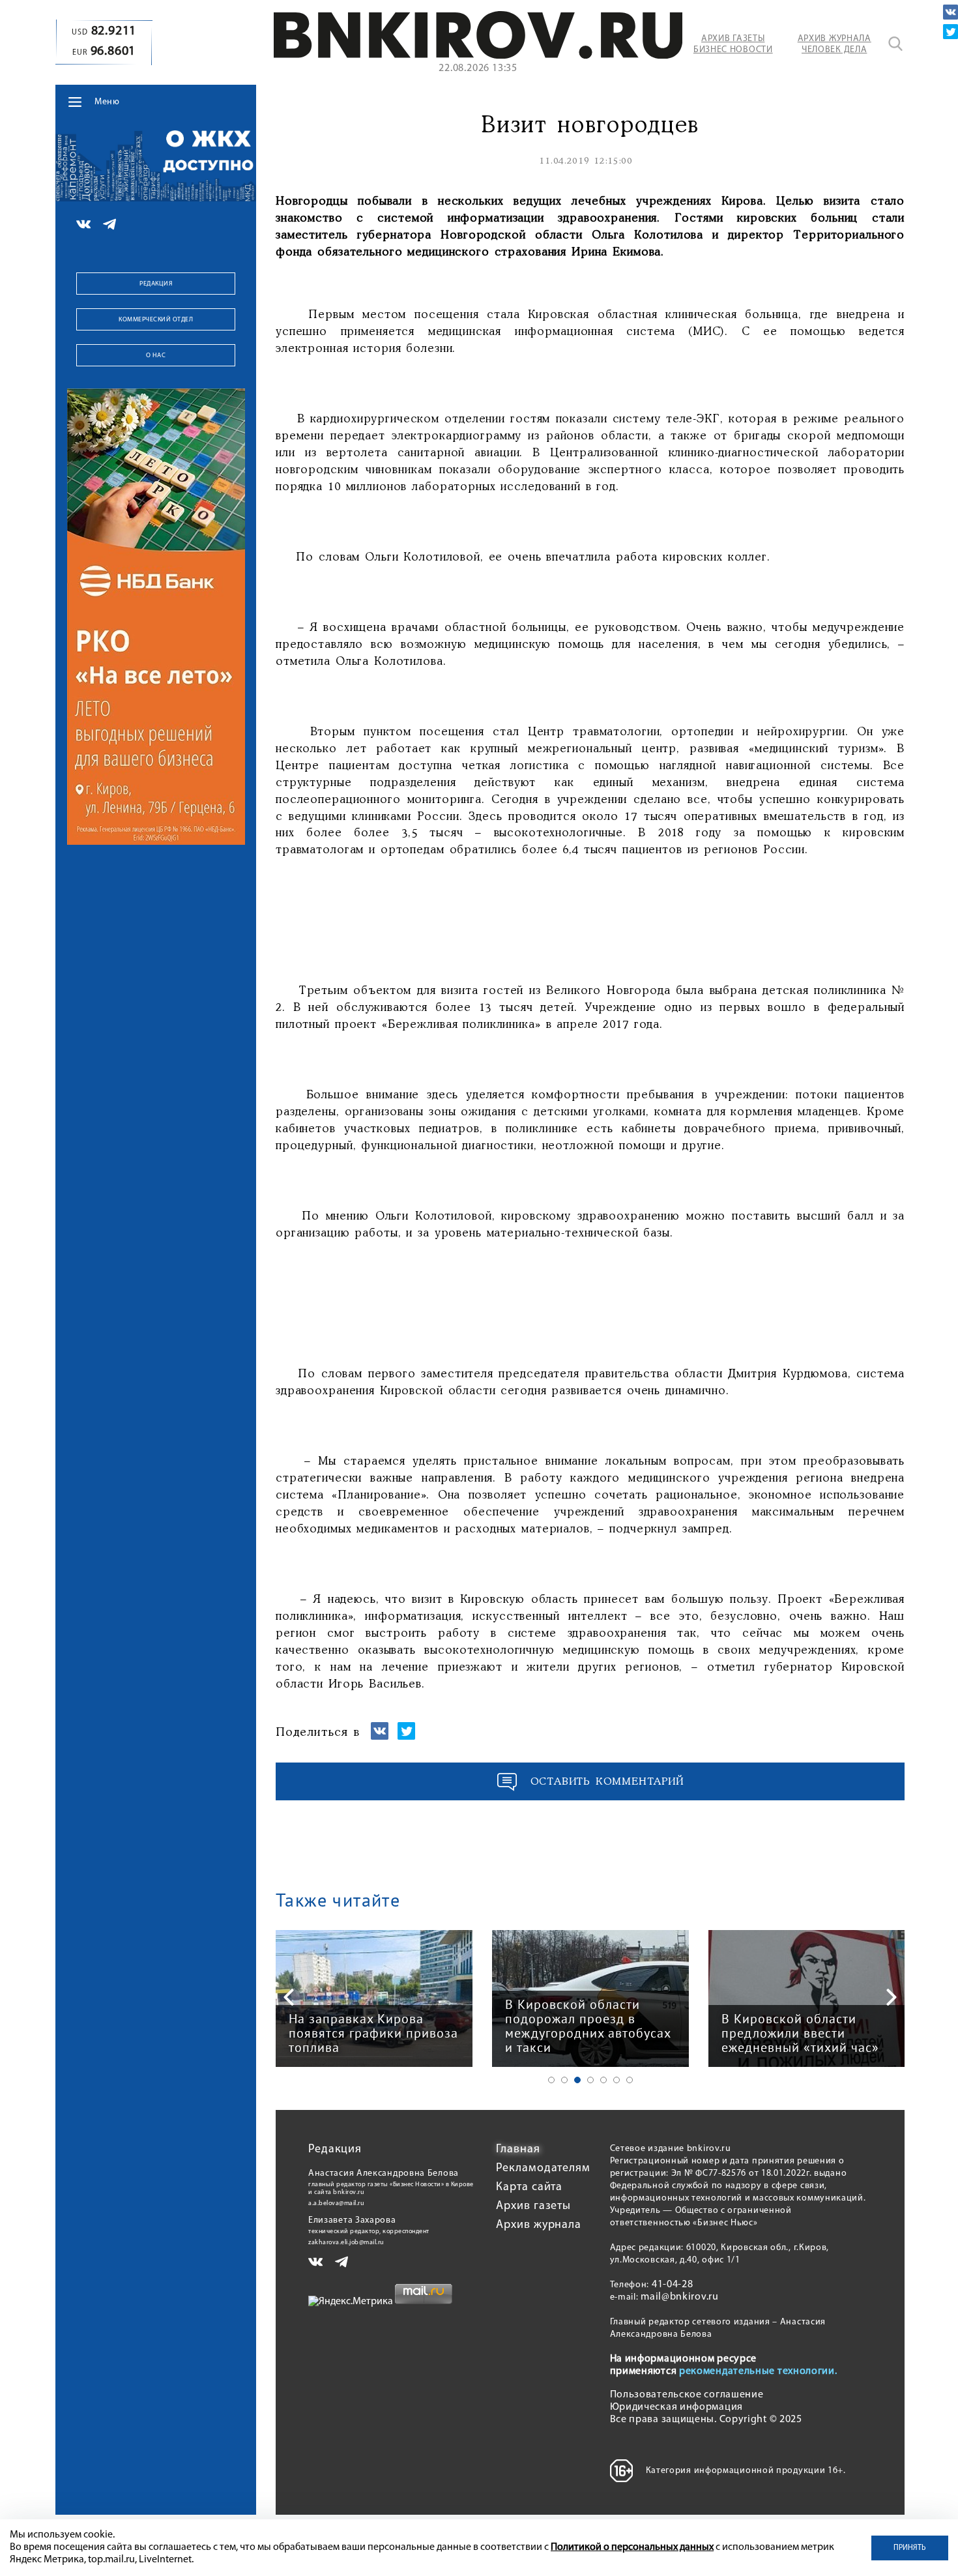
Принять (910, 2548)
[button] (551, 2080)
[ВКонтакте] (951, 12)
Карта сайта (529, 2188)
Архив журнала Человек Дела (835, 44)
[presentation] (289, 1997)
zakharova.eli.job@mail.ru (346, 2243)
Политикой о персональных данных (632, 2547)
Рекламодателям (543, 2169)
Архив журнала (539, 2225)
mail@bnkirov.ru (680, 2297)
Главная (518, 2150)
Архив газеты (533, 2206)
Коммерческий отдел (156, 320)
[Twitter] (951, 32)
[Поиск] (895, 44)
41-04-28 (673, 2285)
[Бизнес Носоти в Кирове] (478, 56)
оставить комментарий (607, 1782)
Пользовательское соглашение (687, 2395)
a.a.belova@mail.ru (336, 2203)
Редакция (156, 284)
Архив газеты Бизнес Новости (733, 44)
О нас (156, 356)
